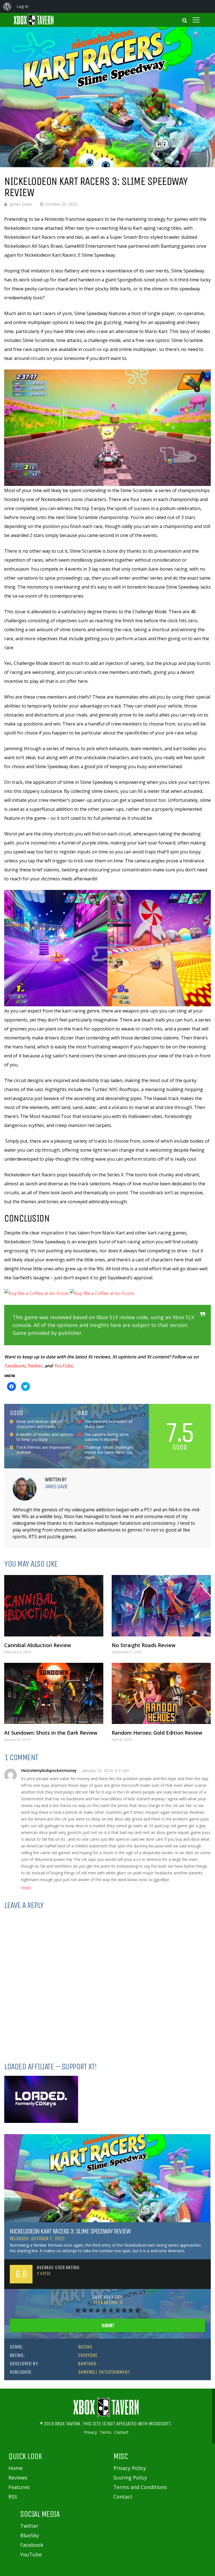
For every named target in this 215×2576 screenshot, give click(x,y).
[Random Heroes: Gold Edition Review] (161, 1694)
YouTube (63, 1366)
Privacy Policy (130, 2468)
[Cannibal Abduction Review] (54, 1606)
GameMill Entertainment (104, 2372)
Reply (26, 1888)
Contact (121, 2432)
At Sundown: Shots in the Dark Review (51, 1733)
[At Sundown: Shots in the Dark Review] (54, 1694)
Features (19, 2487)
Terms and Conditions (140, 2487)
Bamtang (87, 2364)
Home (16, 2468)
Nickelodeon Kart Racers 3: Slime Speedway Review (70, 2231)
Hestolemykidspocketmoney (49, 1770)
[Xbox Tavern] (34, 25)
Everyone (88, 2355)
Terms (106, 2432)
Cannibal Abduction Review (38, 1645)
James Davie (21, 204)
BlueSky (30, 2535)
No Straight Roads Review (144, 1645)
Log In (23, 6)
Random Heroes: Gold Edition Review (157, 1733)
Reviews (18, 2478)
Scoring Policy (130, 2478)
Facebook (15, 1366)
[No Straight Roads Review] (161, 1606)
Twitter (35, 1366)
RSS (13, 2497)
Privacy (90, 2432)
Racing (85, 2347)
